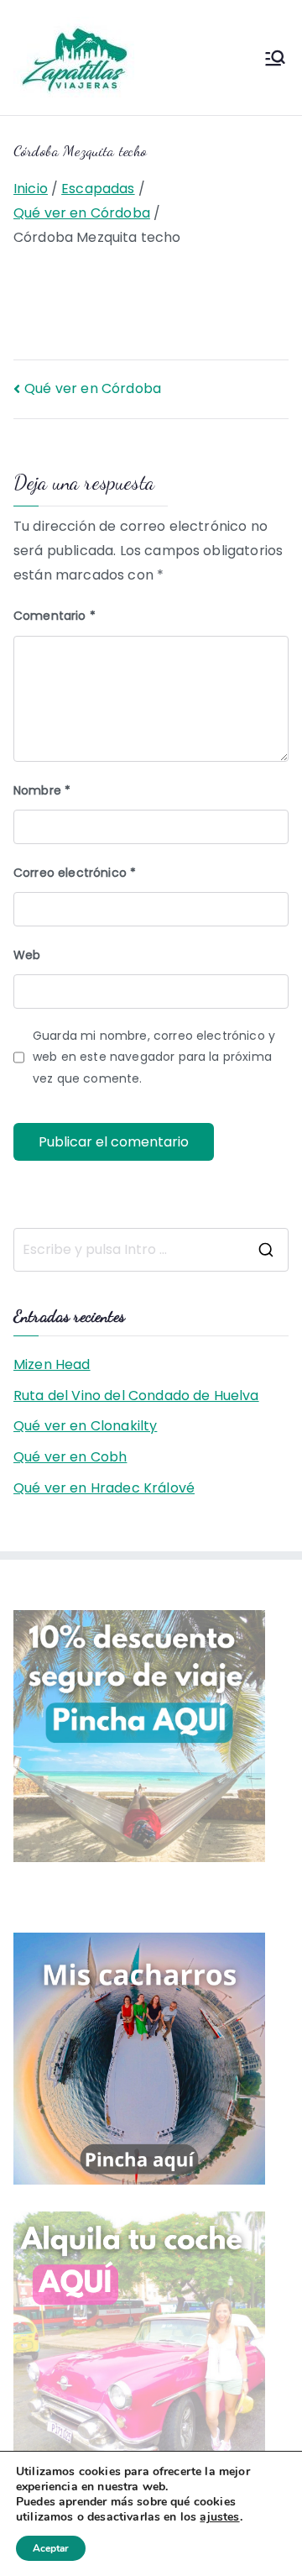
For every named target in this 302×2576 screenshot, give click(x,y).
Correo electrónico (75, 873)
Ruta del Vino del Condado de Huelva (136, 1396)
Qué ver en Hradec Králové (104, 1488)
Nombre (42, 790)
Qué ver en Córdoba (93, 388)
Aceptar (51, 2548)
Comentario (55, 616)
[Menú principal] (275, 58)
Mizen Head (52, 1364)
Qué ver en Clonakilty (85, 1426)
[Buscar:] (151, 1250)
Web (27, 955)
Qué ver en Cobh (70, 1457)
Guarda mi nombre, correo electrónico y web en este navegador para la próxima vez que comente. (154, 1057)
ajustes (219, 2517)
